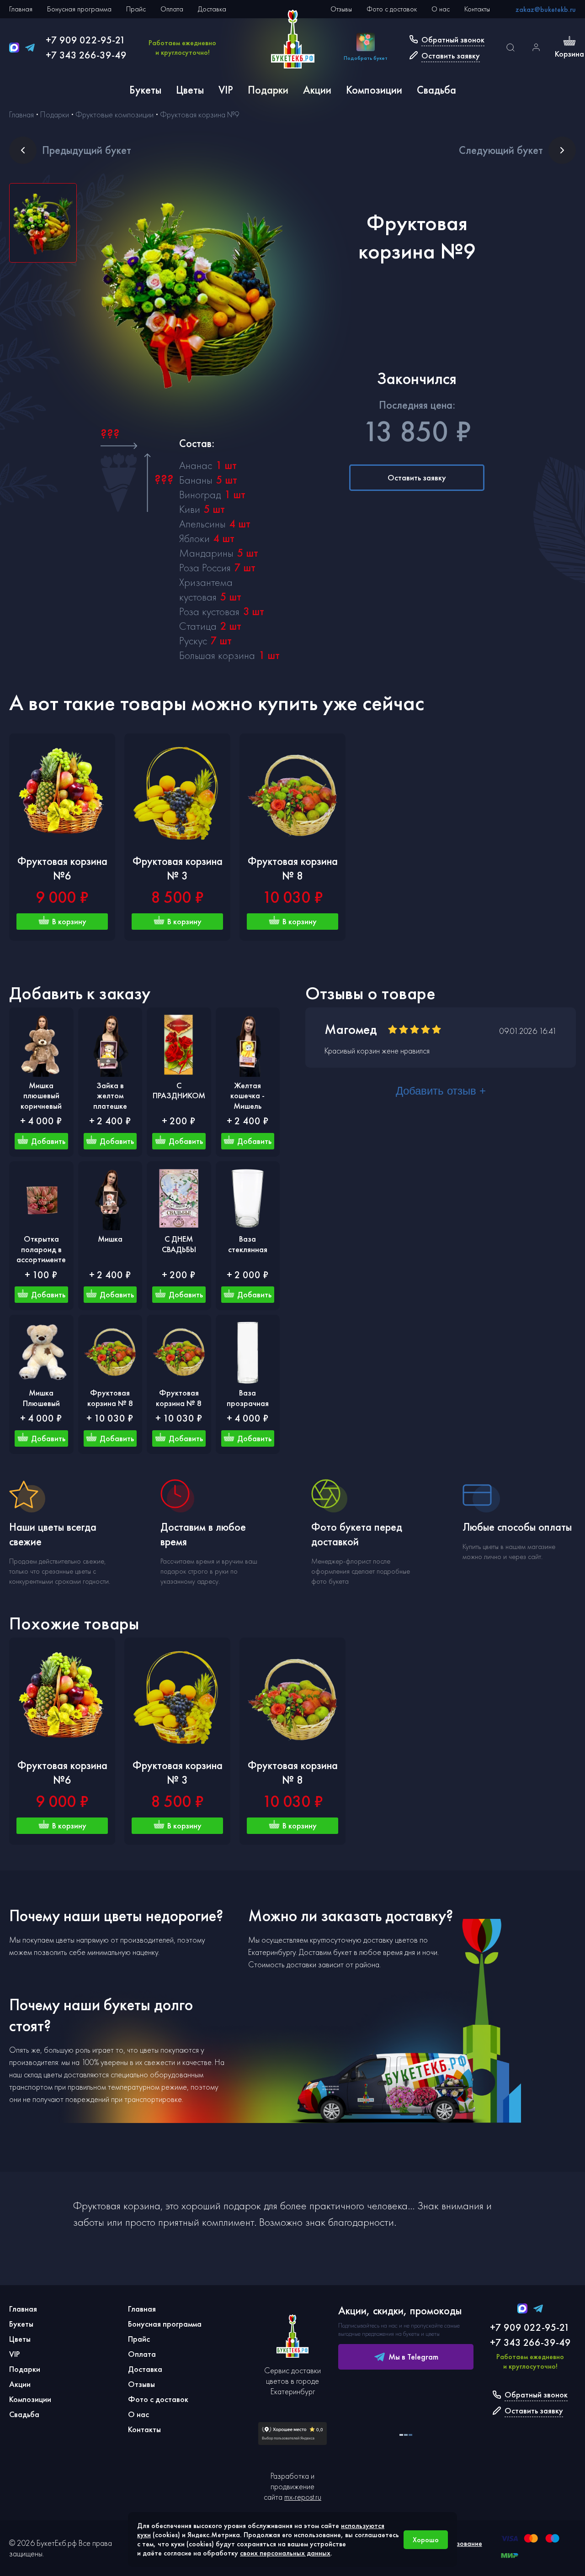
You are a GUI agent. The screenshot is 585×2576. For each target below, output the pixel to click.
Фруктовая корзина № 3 (178, 868)
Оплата (172, 9)
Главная (21, 9)
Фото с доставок (392, 9)
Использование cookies (458, 2548)
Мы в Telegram (413, 2357)
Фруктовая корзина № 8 (293, 868)
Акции (317, 90)
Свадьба (436, 90)
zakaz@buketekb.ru (546, 9)
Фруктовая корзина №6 (62, 868)
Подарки (268, 90)
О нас (441, 9)
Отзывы (341, 9)
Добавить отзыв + (441, 1091)
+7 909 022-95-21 (86, 40)
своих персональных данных (285, 2553)
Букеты (145, 90)
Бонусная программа (79, 9)
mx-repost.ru (303, 2497)
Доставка (212, 9)
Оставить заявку (417, 477)
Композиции (374, 90)
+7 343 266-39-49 (86, 55)
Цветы (190, 90)
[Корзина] (569, 42)
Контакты (477, 9)
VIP (226, 90)
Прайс (136, 9)
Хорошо (426, 2540)
